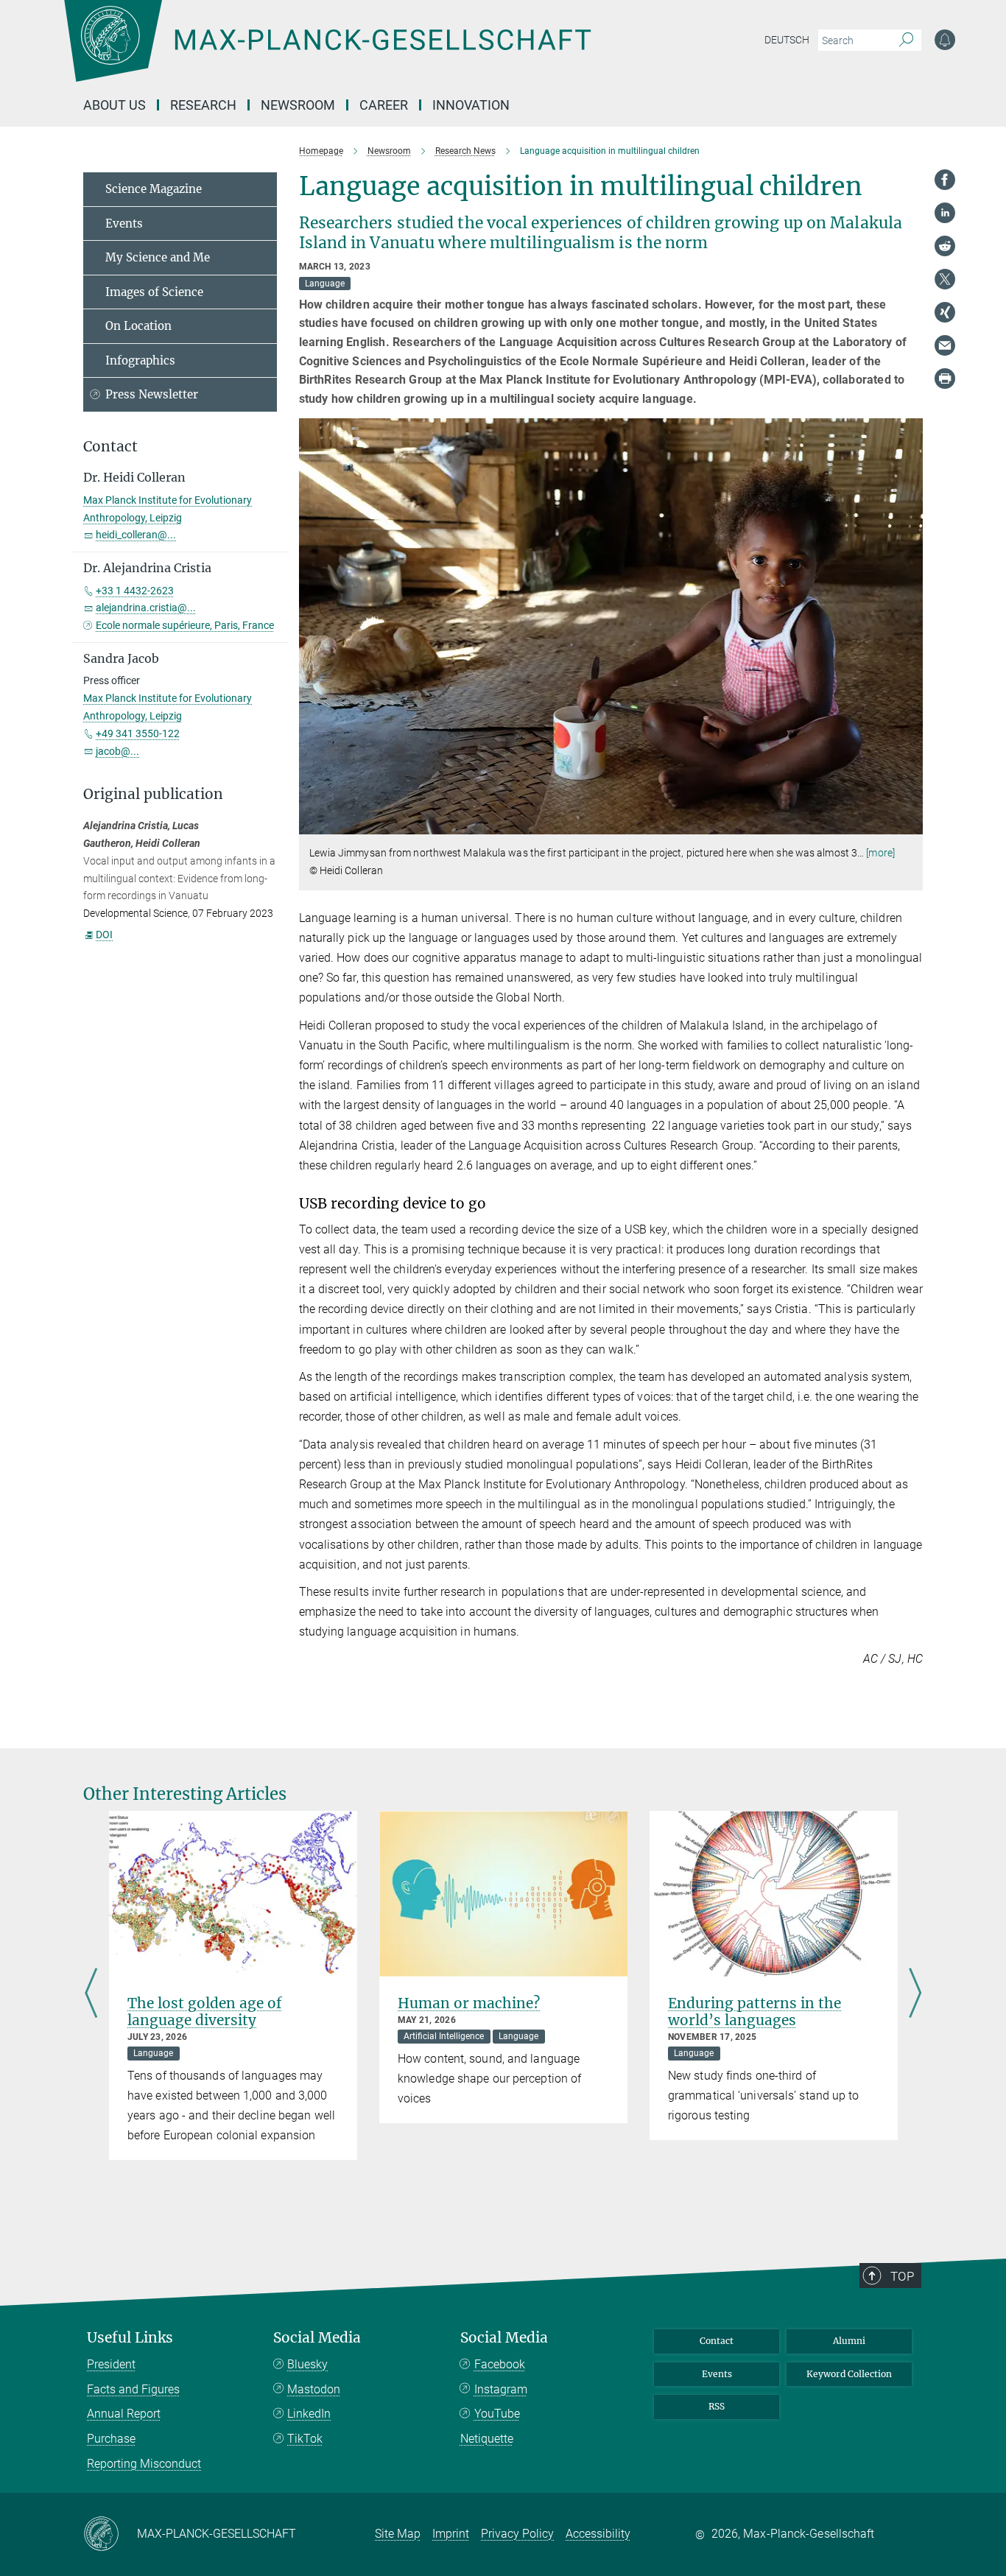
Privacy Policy (517, 2534)
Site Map (398, 2534)
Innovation (471, 105)
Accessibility (598, 2534)
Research (203, 105)
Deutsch (787, 40)
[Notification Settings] (945, 40)
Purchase (111, 2439)
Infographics (140, 360)
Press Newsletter (152, 394)
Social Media (317, 2338)
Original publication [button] (153, 794)
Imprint (451, 2534)
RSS (717, 2406)
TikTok (305, 2439)
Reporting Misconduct (144, 2464)
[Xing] (945, 312)
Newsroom (298, 105)
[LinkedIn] (945, 213)
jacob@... (117, 751)
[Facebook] (945, 180)
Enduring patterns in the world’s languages (754, 2012)
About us (115, 105)
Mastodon (314, 2389)
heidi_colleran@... (136, 535)
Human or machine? (469, 2003)
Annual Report (124, 2414)
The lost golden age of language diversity (205, 2012)
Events (124, 224)
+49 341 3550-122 (138, 733)
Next (915, 1994)
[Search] (906, 41)
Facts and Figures (133, 2389)
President (111, 2364)
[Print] (945, 379)
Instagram (501, 2389)
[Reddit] (945, 246)
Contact (717, 2341)
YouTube (497, 2414)
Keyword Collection (849, 2374)
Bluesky (307, 2364)
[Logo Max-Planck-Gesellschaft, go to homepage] (327, 52)
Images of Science (154, 292)
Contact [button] (110, 447)
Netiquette (487, 2439)
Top (902, 2276)
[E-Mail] (945, 345)
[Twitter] (945, 279)
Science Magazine (154, 189)
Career (384, 105)
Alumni (849, 2341)
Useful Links (130, 2338)
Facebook (500, 2364)
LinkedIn (309, 2414)
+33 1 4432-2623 (135, 591)
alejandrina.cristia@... (146, 608)
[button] (910, 824)
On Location (138, 326)
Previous (91, 1994)
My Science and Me (158, 257)
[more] (880, 853)
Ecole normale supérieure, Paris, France (185, 625)
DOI (104, 935)
